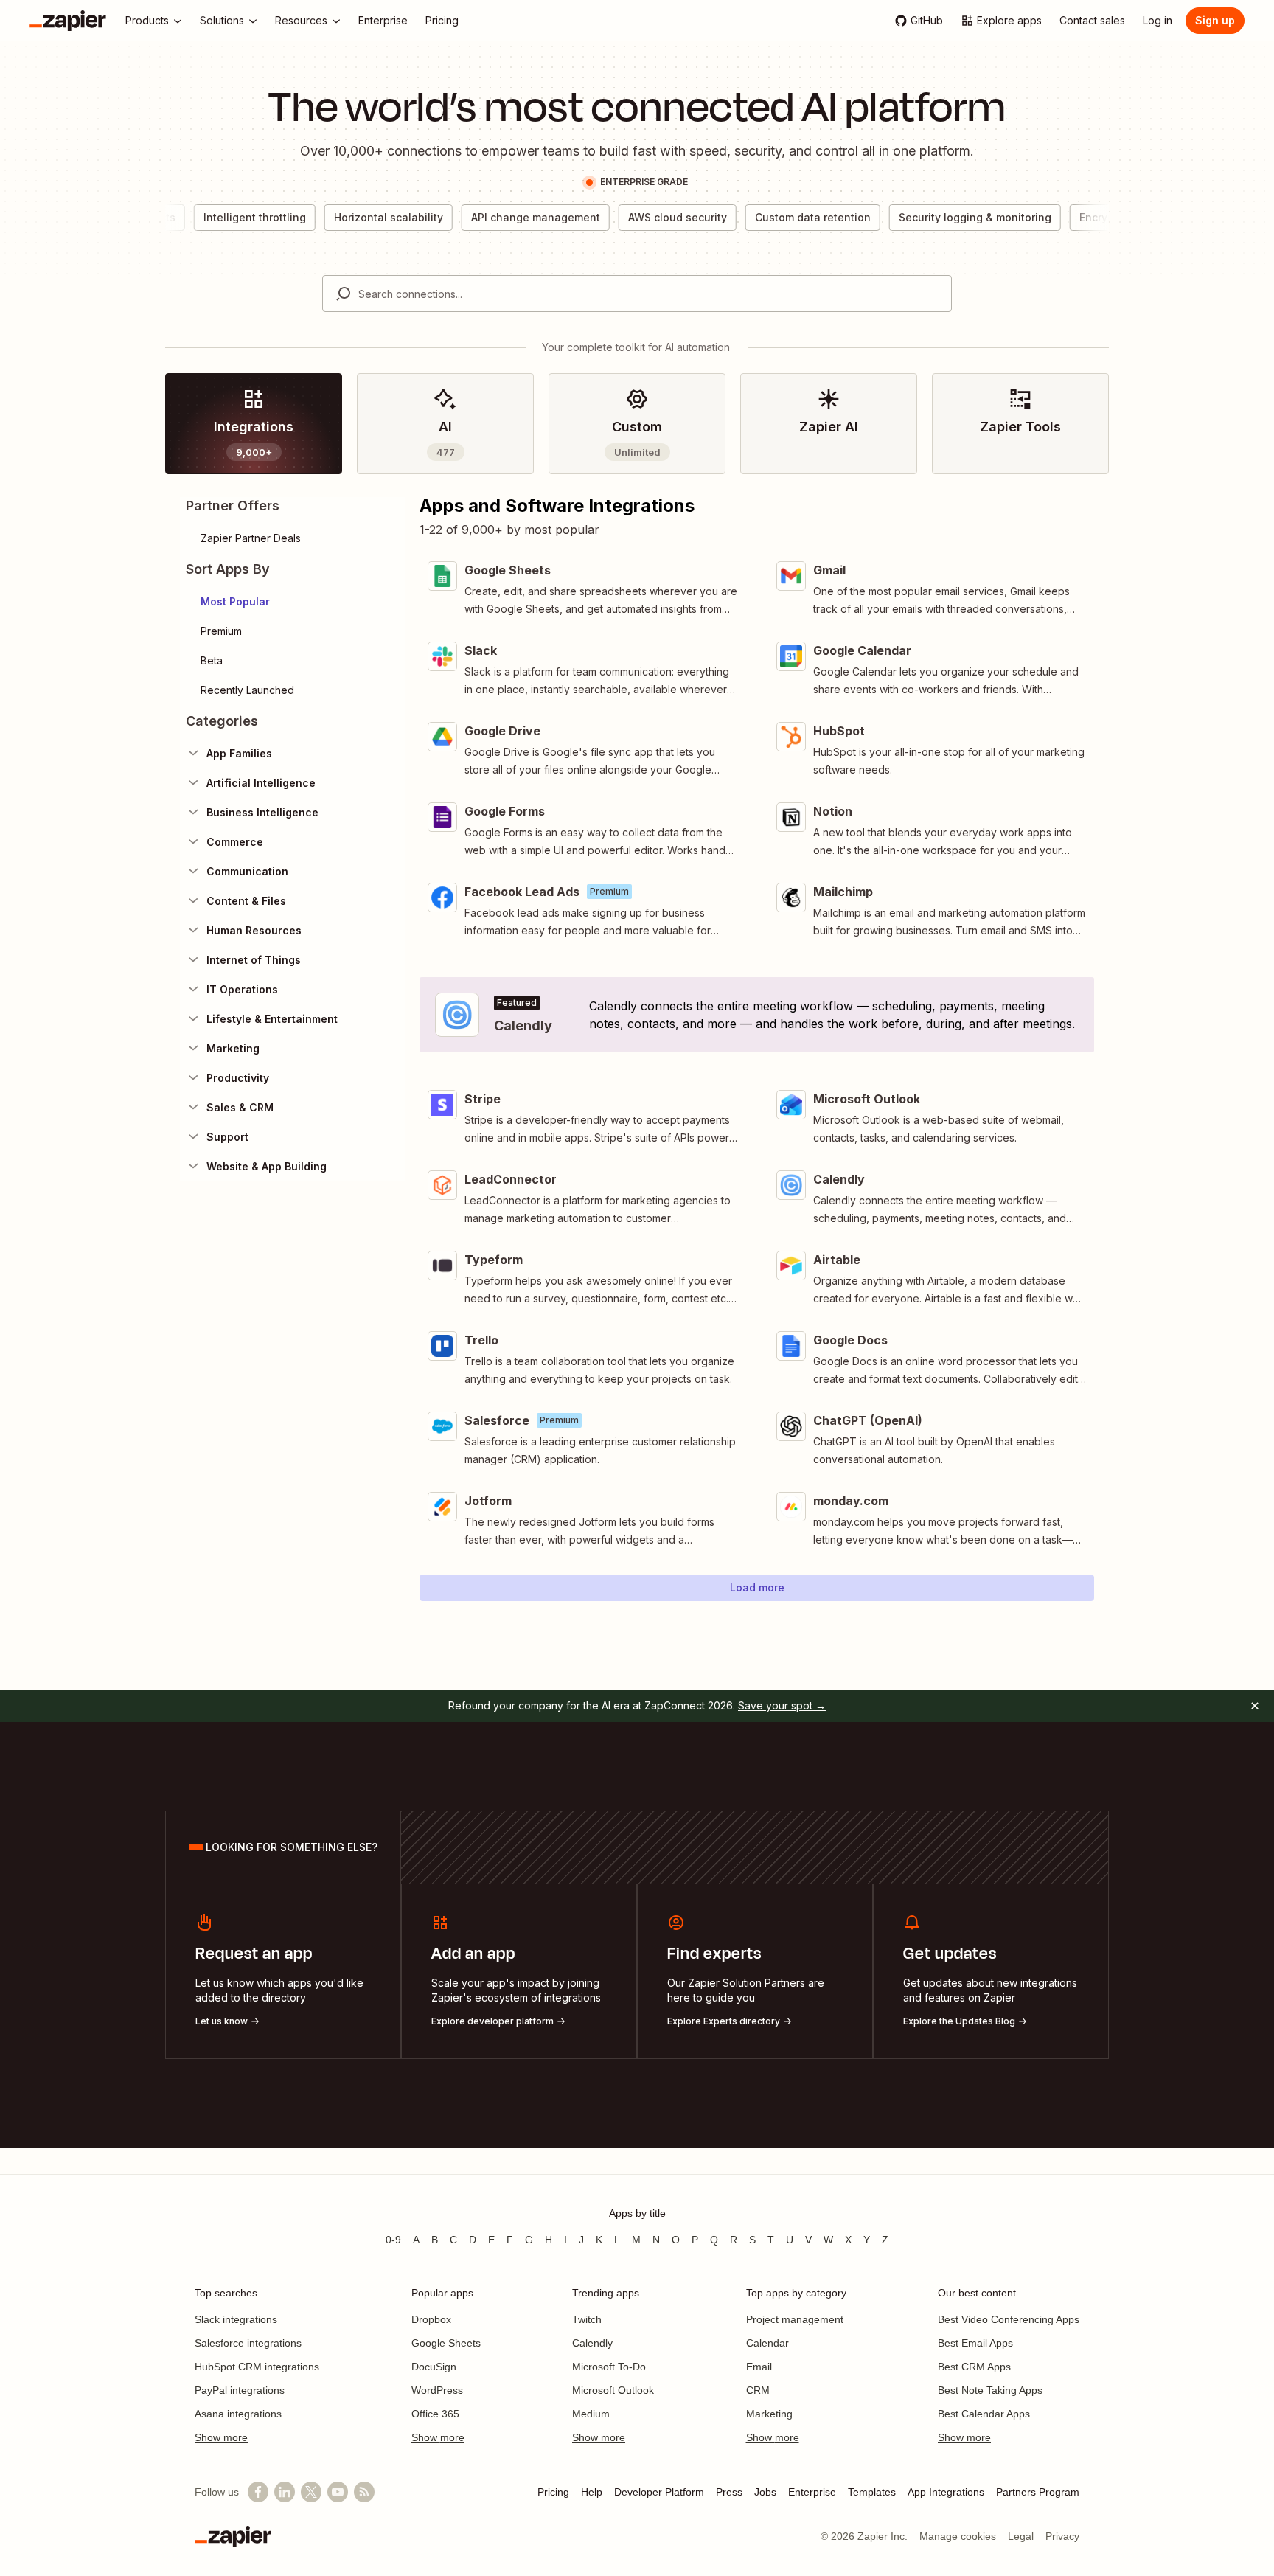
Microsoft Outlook (613, 2390)
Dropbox (431, 2319)
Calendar (767, 2343)
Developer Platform (659, 2492)
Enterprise (812, 2492)
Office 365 (435, 2414)
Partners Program (1038, 2492)
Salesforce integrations (248, 2343)
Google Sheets (446, 2343)
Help (592, 2492)
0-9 (393, 2240)
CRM (758, 2390)
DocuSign (434, 2367)
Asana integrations (238, 2414)
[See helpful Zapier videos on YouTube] (338, 2492)
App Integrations (946, 2492)
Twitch (587, 2319)
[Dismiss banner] (1255, 1706)
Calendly (592, 2343)
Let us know (222, 2021)
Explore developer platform (492, 2021)
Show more (221, 2437)
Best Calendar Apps (984, 2414)
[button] (292, 602)
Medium (591, 2414)
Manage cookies (958, 2536)
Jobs (765, 2492)
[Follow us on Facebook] (258, 2492)
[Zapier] (68, 21)
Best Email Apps (975, 2343)
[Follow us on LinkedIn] (285, 2492)
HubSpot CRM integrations (257, 2367)
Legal (1021, 2536)
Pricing (553, 2492)
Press (729, 2492)
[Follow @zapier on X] (311, 2492)
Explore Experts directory (724, 2021)
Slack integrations (236, 2319)
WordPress (437, 2390)
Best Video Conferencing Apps (1009, 2319)
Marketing (769, 2414)
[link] (254, 424)
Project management (795, 2319)
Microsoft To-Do (609, 2367)
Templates (872, 2492)
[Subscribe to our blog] (364, 2492)
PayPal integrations (240, 2390)
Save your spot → (782, 1705)
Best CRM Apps (974, 2367)
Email (759, 2367)
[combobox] (637, 294)
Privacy (1062, 2536)
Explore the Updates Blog (959, 2021)
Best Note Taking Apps (990, 2390)
